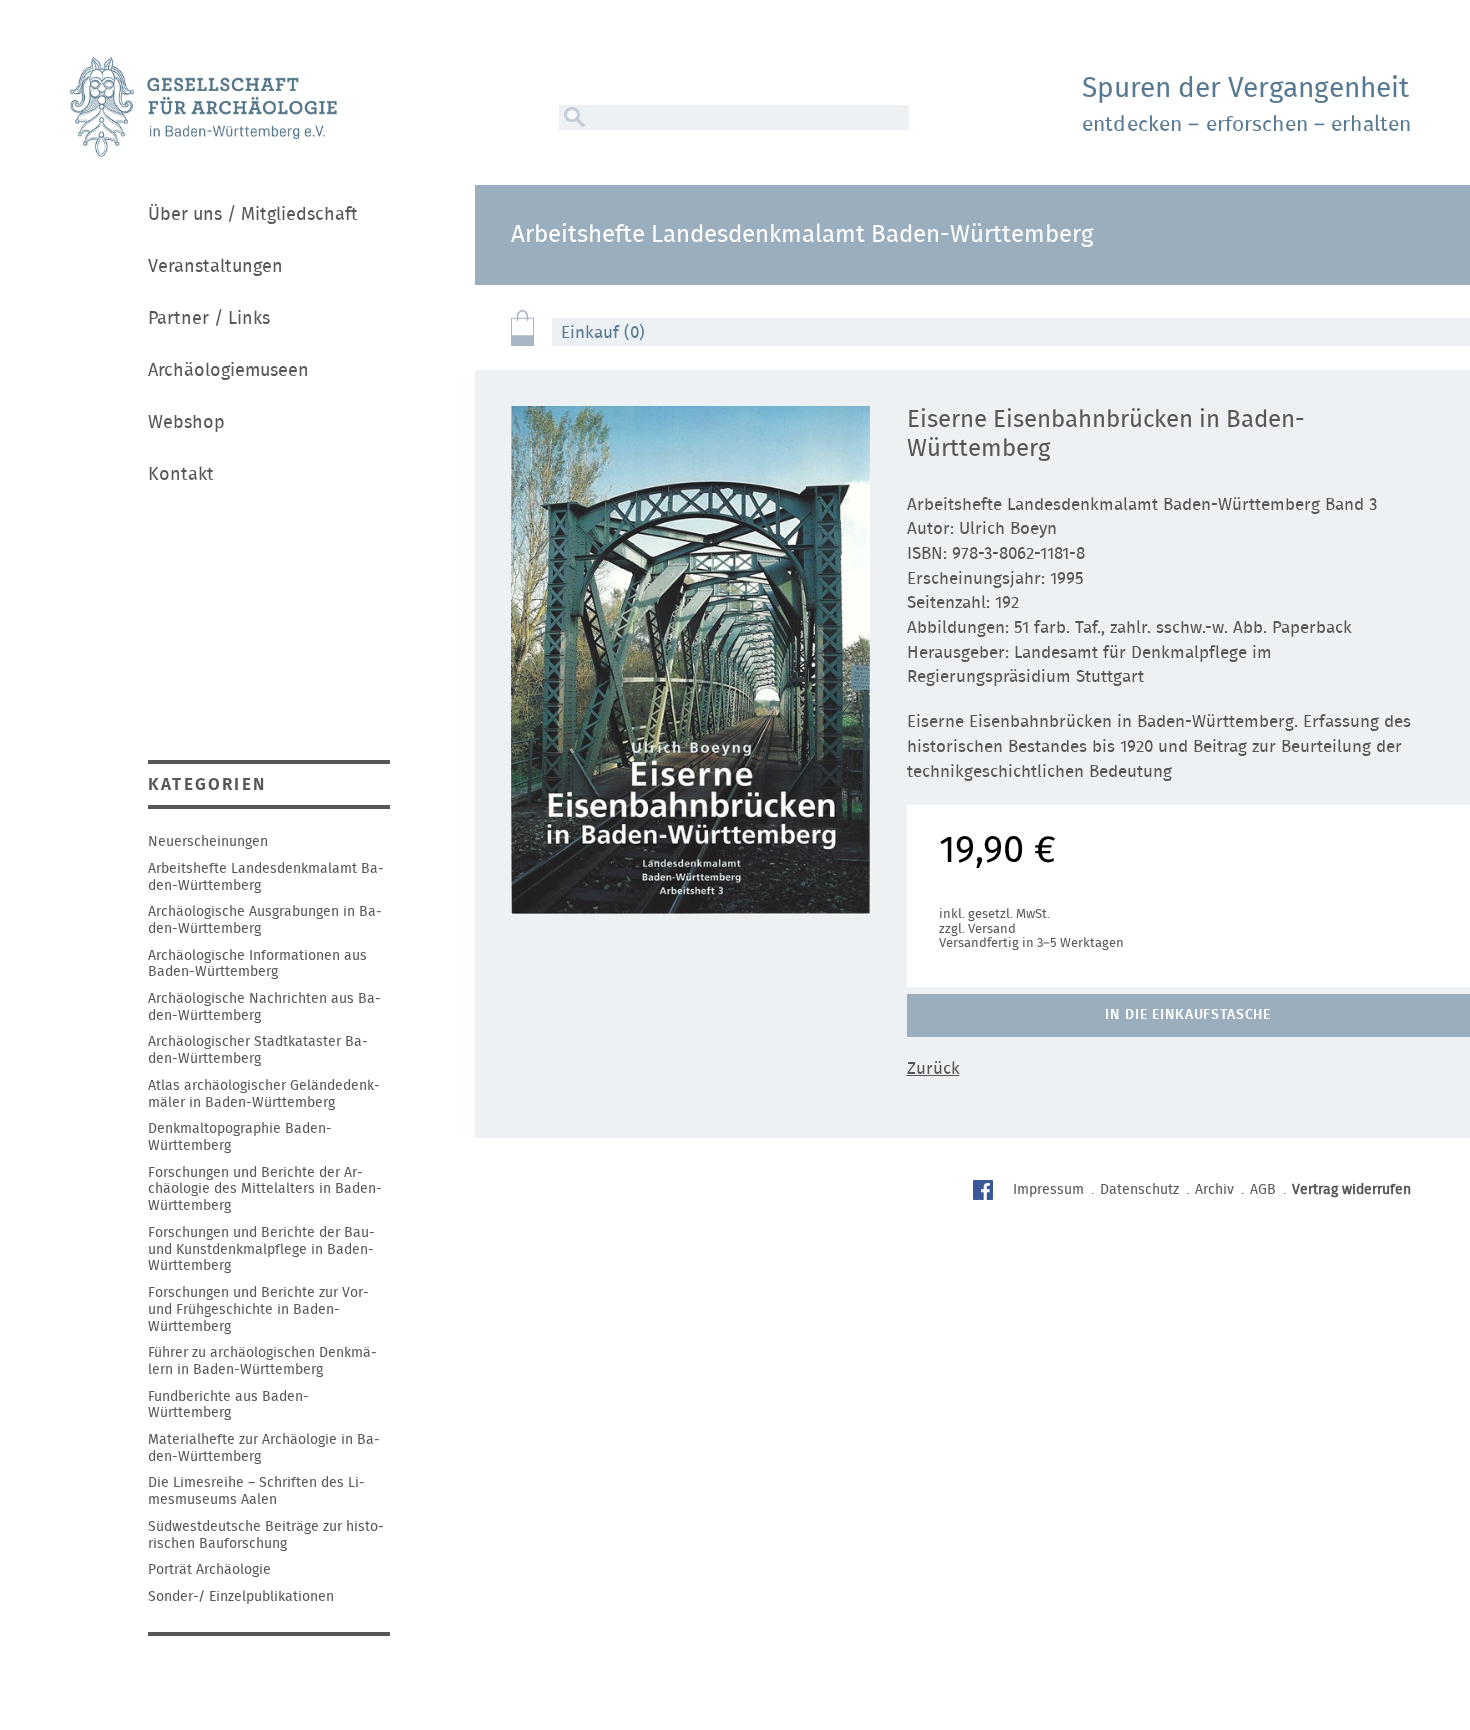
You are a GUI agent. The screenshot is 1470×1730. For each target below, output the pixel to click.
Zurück (933, 1068)
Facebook (985, 1192)
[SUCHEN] (572, 117)
